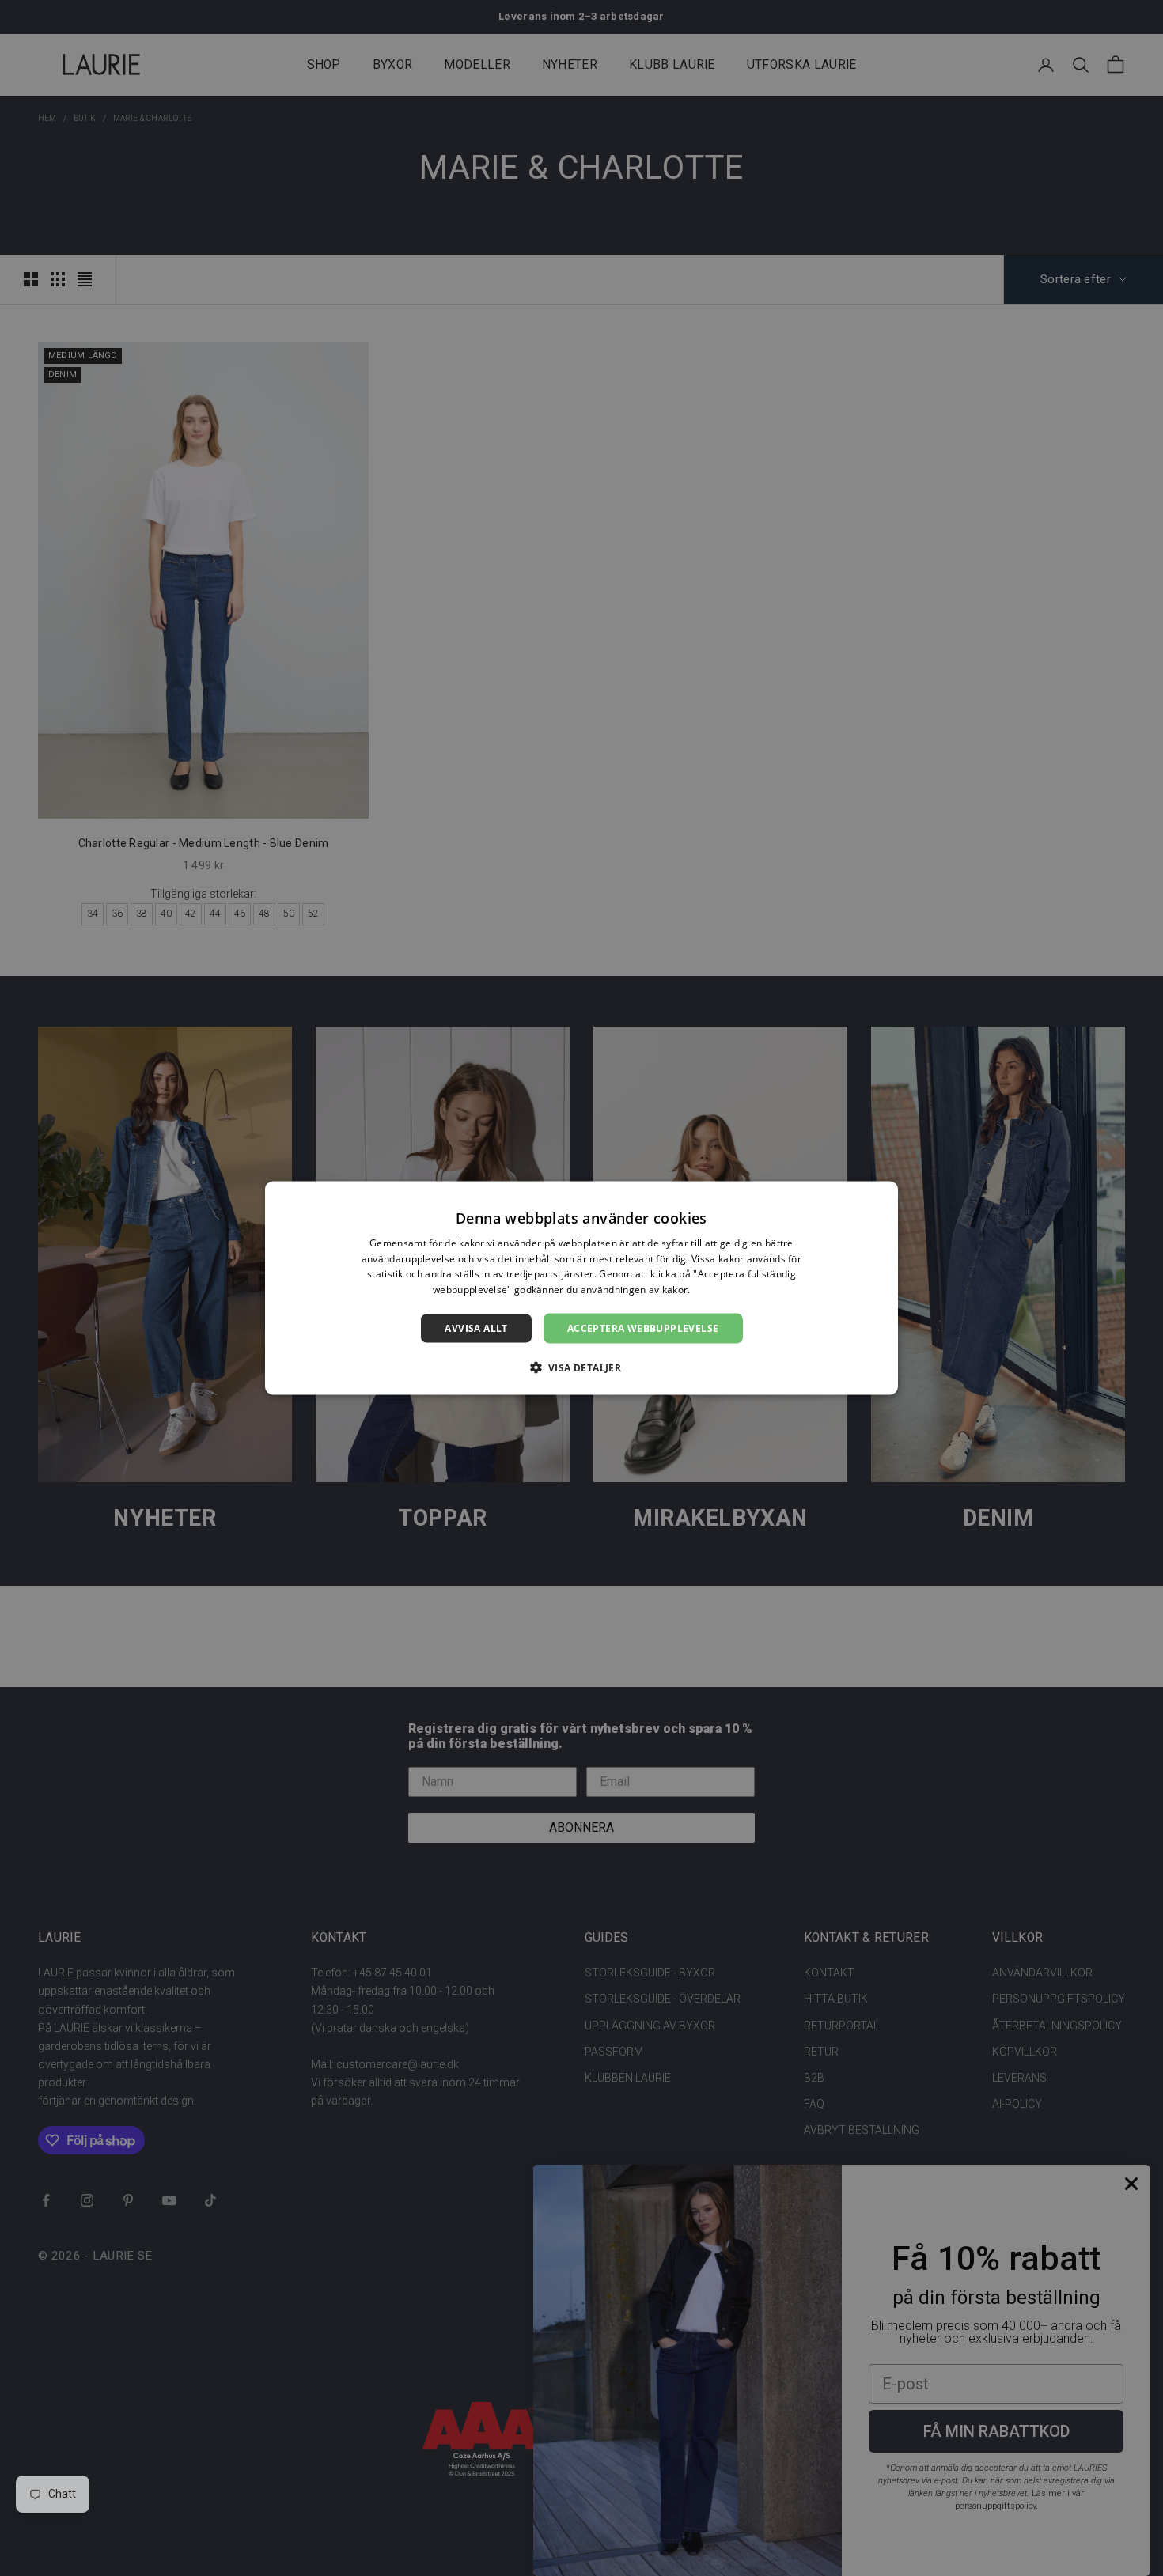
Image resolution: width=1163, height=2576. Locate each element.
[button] (582, 1367)
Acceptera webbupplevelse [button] (643, 1328)
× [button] (880, 1198)
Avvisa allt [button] (476, 1328)
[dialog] (581, 1288)
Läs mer (712, 1290)
